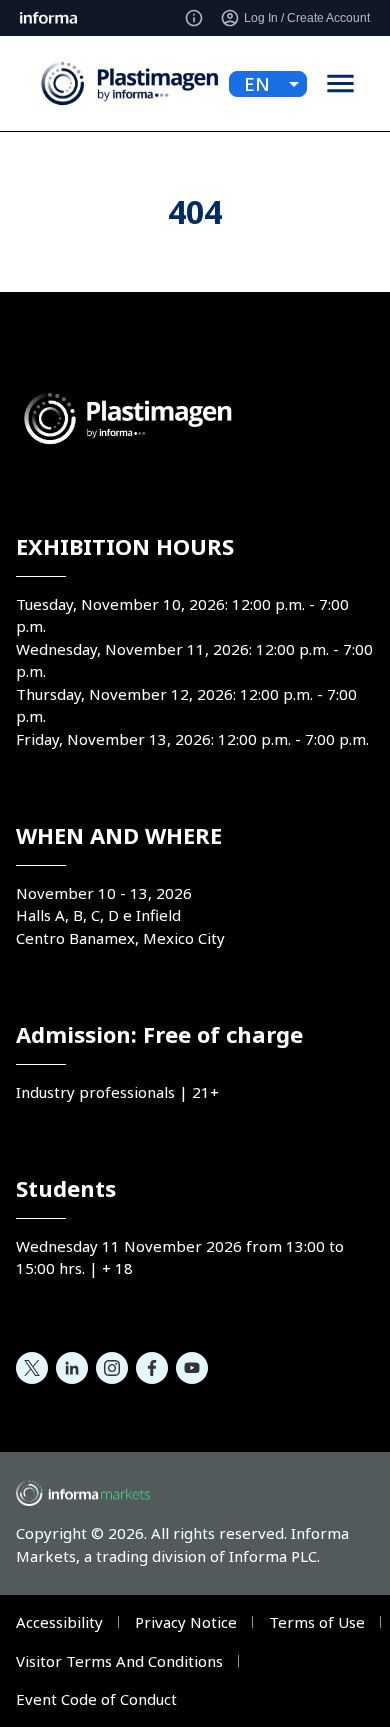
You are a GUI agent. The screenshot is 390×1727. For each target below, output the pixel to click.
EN (257, 84)
